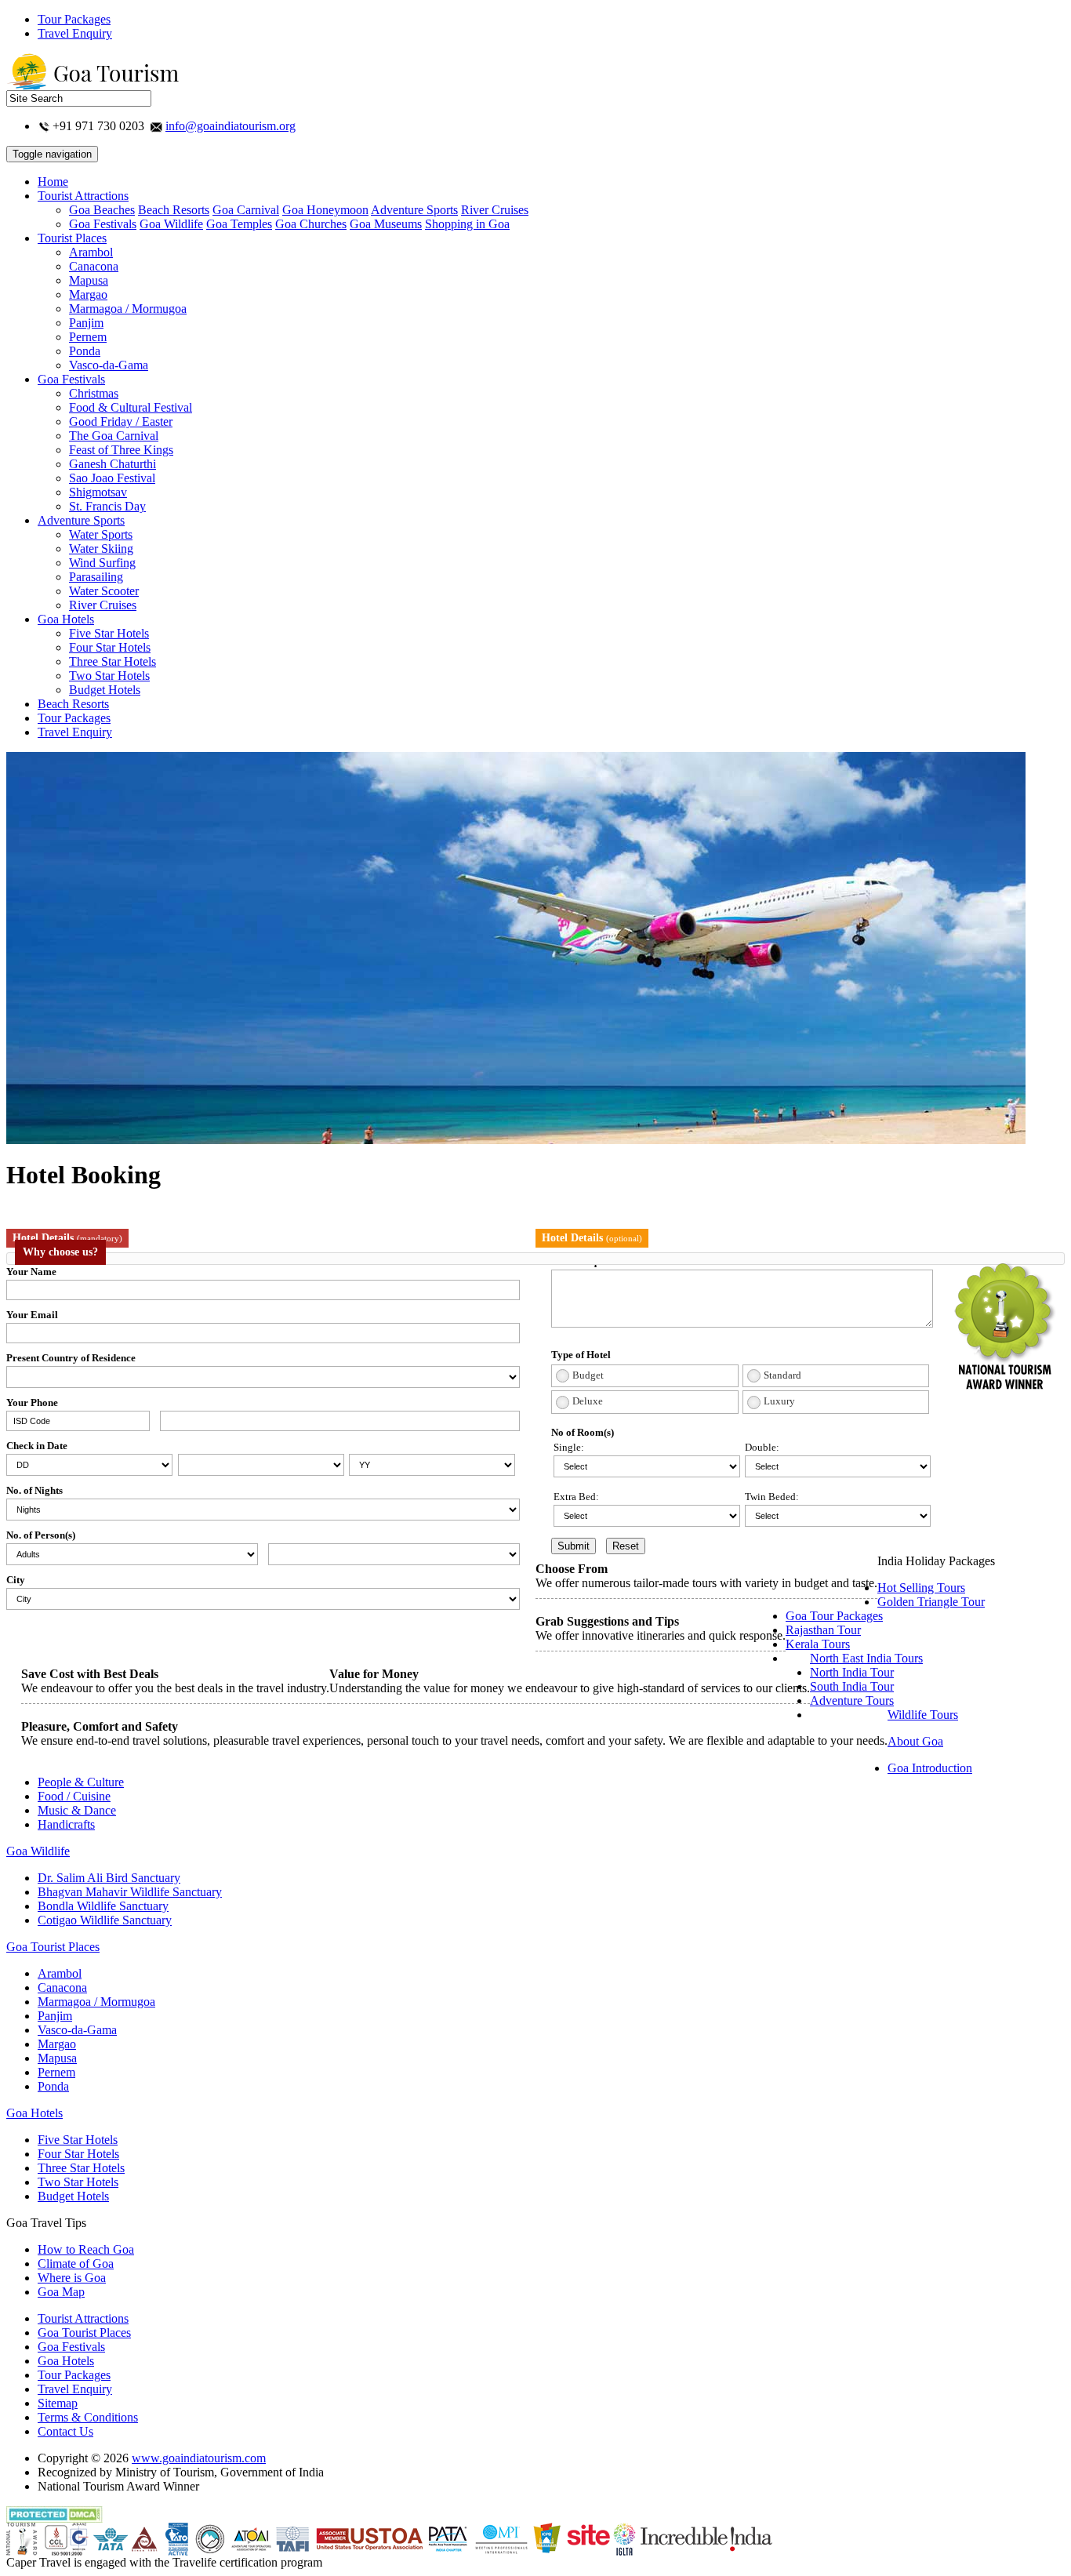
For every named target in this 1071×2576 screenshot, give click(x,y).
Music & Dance (77, 1810)
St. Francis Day (107, 506)
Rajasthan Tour (823, 1630)
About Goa (915, 1741)
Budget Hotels (105, 690)
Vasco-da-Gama (109, 365)
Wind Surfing (102, 563)
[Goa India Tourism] (93, 86)
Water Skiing (101, 549)
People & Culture (81, 1782)
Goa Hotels (66, 619)
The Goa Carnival (114, 436)
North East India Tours (866, 1658)
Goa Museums (386, 224)
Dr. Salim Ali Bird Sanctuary (109, 1878)
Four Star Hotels (110, 647)
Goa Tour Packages (834, 1616)
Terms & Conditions (88, 2417)
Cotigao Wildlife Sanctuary (105, 1920)
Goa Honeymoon (325, 210)
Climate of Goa (76, 2264)
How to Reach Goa (86, 2249)
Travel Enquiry (75, 33)
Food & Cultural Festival (131, 407)
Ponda (85, 351)
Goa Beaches (102, 210)
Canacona (94, 266)
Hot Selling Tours (921, 1588)
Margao (88, 294)
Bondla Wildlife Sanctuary (103, 1906)
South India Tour (852, 1686)
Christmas (94, 393)
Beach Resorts (174, 210)
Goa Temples (239, 224)
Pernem (88, 337)
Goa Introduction (930, 1768)
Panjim (86, 323)
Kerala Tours (818, 1644)
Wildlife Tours (923, 1715)
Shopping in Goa (467, 224)
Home (53, 182)
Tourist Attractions (83, 196)
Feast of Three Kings (121, 450)
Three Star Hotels (113, 661)
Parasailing (96, 577)
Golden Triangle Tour (931, 1602)
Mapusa (89, 280)
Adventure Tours (852, 1700)
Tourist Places (72, 238)
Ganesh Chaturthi (113, 464)
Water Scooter (104, 591)
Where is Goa (72, 2278)
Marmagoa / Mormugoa (128, 309)
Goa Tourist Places (53, 1947)
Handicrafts (66, 1824)
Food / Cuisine (74, 1796)
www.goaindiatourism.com (199, 2458)
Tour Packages (74, 19)
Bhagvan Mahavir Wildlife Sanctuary (130, 1892)
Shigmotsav (98, 492)
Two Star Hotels (109, 676)
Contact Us (65, 2431)
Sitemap (58, 2403)
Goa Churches (311, 224)
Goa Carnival (246, 210)
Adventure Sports (414, 210)
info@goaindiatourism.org (231, 126)
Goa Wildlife (171, 224)
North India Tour (852, 1672)
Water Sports (101, 534)
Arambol (91, 252)
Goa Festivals (103, 224)
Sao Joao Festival (112, 478)
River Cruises (495, 210)
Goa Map (61, 2292)
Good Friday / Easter (121, 421)
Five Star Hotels (109, 633)
